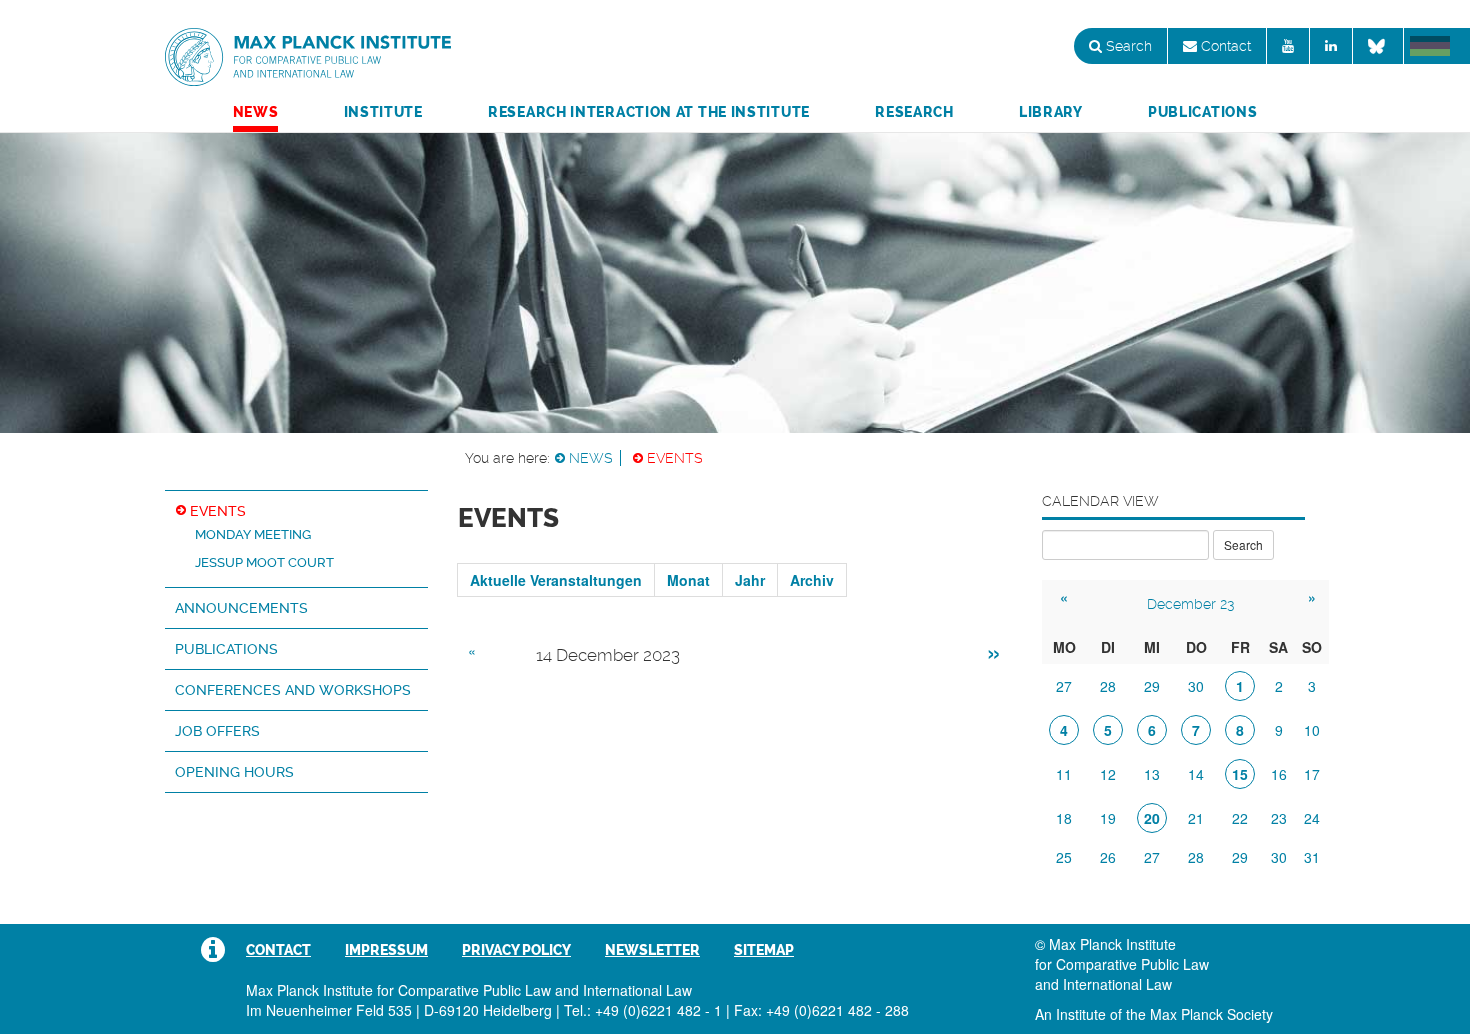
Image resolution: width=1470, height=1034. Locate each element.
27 (1064, 686)
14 (1196, 774)
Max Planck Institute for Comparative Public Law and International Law (308, 58)
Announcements (241, 608)
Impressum (386, 950)
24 (1312, 818)
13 (1152, 774)
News (256, 112)
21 (1196, 818)
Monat (688, 580)
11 (1064, 774)
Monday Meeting (253, 534)
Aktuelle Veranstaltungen (556, 580)
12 (1108, 774)
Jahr (750, 580)
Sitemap (764, 950)
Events (675, 458)
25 (1064, 857)
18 (1064, 818)
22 (1240, 818)
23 (1279, 818)
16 (1279, 774)
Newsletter (652, 950)
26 (1108, 857)
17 (1312, 774)
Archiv (812, 580)
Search (1127, 46)
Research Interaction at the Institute (649, 112)
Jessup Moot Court (264, 562)
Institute (383, 112)
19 (1108, 818)
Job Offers (217, 731)
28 (1108, 686)
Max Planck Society (1211, 1014)
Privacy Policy (516, 950)
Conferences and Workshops (293, 690)
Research (914, 112)
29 (1152, 686)
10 (1312, 730)
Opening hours (234, 772)
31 (1312, 857)
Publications (1202, 112)
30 (1196, 686)
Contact (1224, 46)
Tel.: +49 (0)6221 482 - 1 (643, 1010)
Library (1051, 112)
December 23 (1190, 604)
